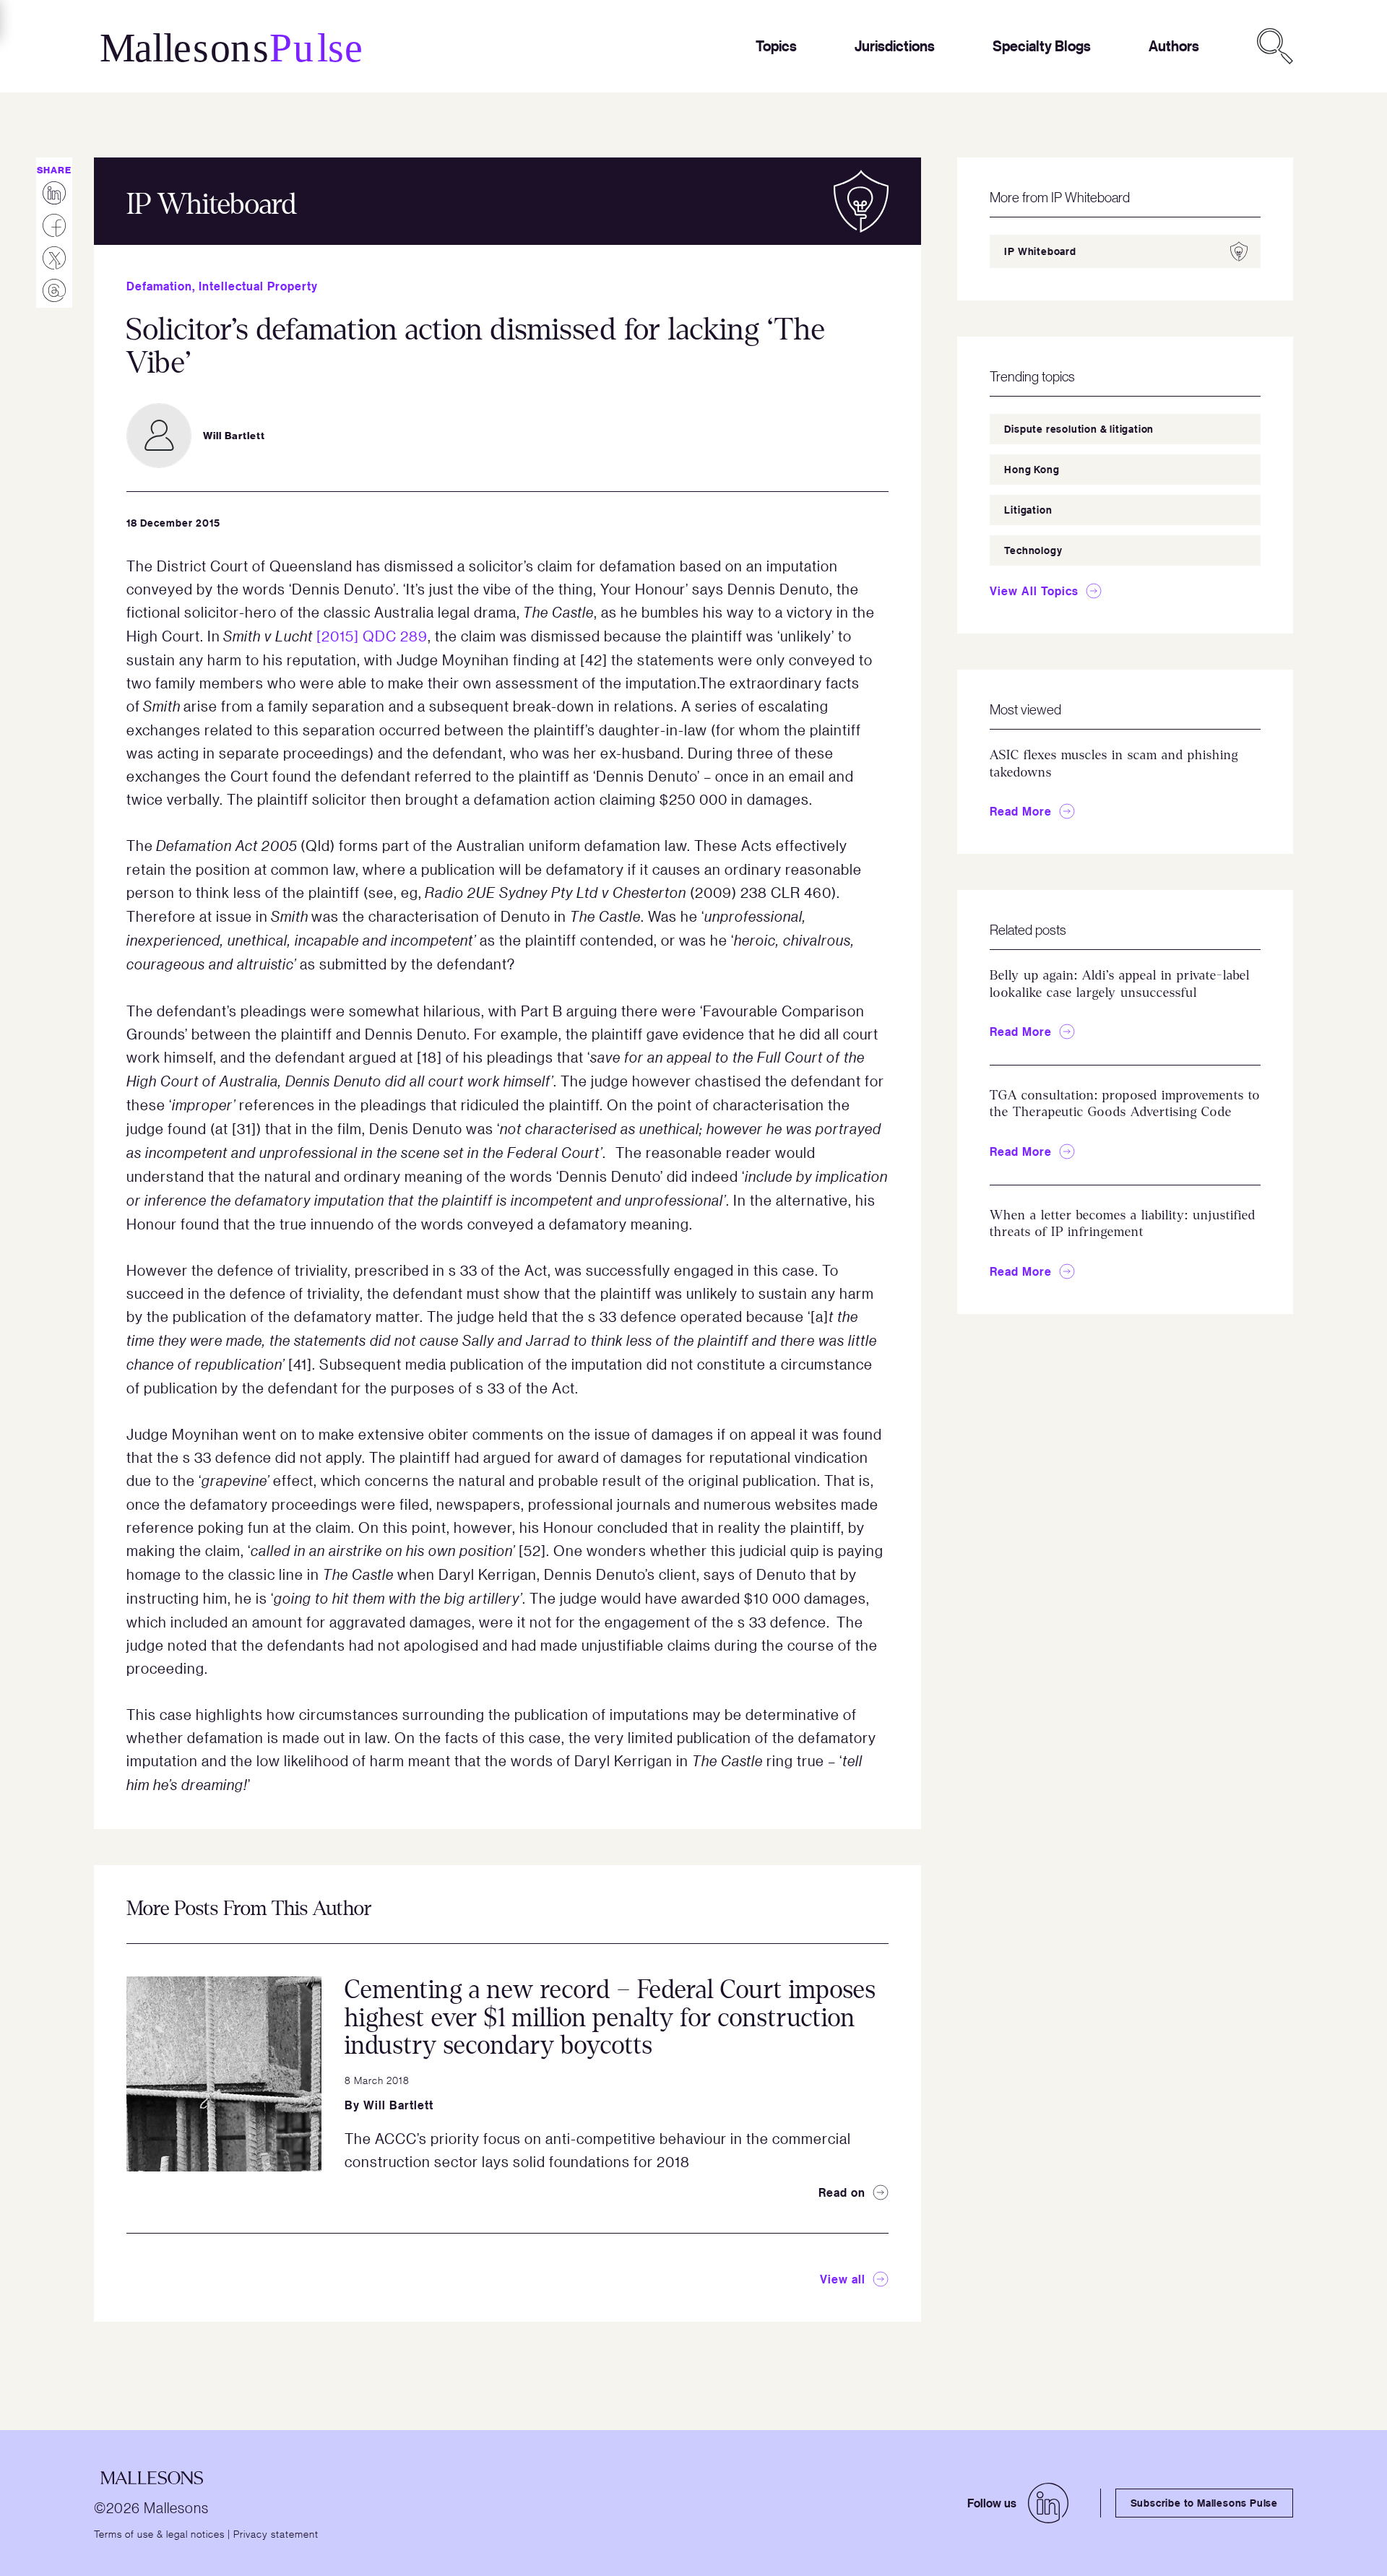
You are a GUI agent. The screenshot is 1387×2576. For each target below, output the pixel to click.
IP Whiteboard (1040, 251)
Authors (1174, 46)
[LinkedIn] (1048, 2503)
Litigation (1028, 510)
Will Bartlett (398, 2105)
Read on (842, 2192)
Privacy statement (276, 2533)
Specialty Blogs (1042, 46)
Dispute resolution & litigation (1079, 429)
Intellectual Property (258, 286)
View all (843, 2279)
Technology (1033, 550)
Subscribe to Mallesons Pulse (1204, 2503)
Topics (776, 46)
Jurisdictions (895, 46)
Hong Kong (1032, 469)
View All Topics (1034, 591)
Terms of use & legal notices (159, 2533)
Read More (1021, 811)
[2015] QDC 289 (372, 636)
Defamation (159, 286)
